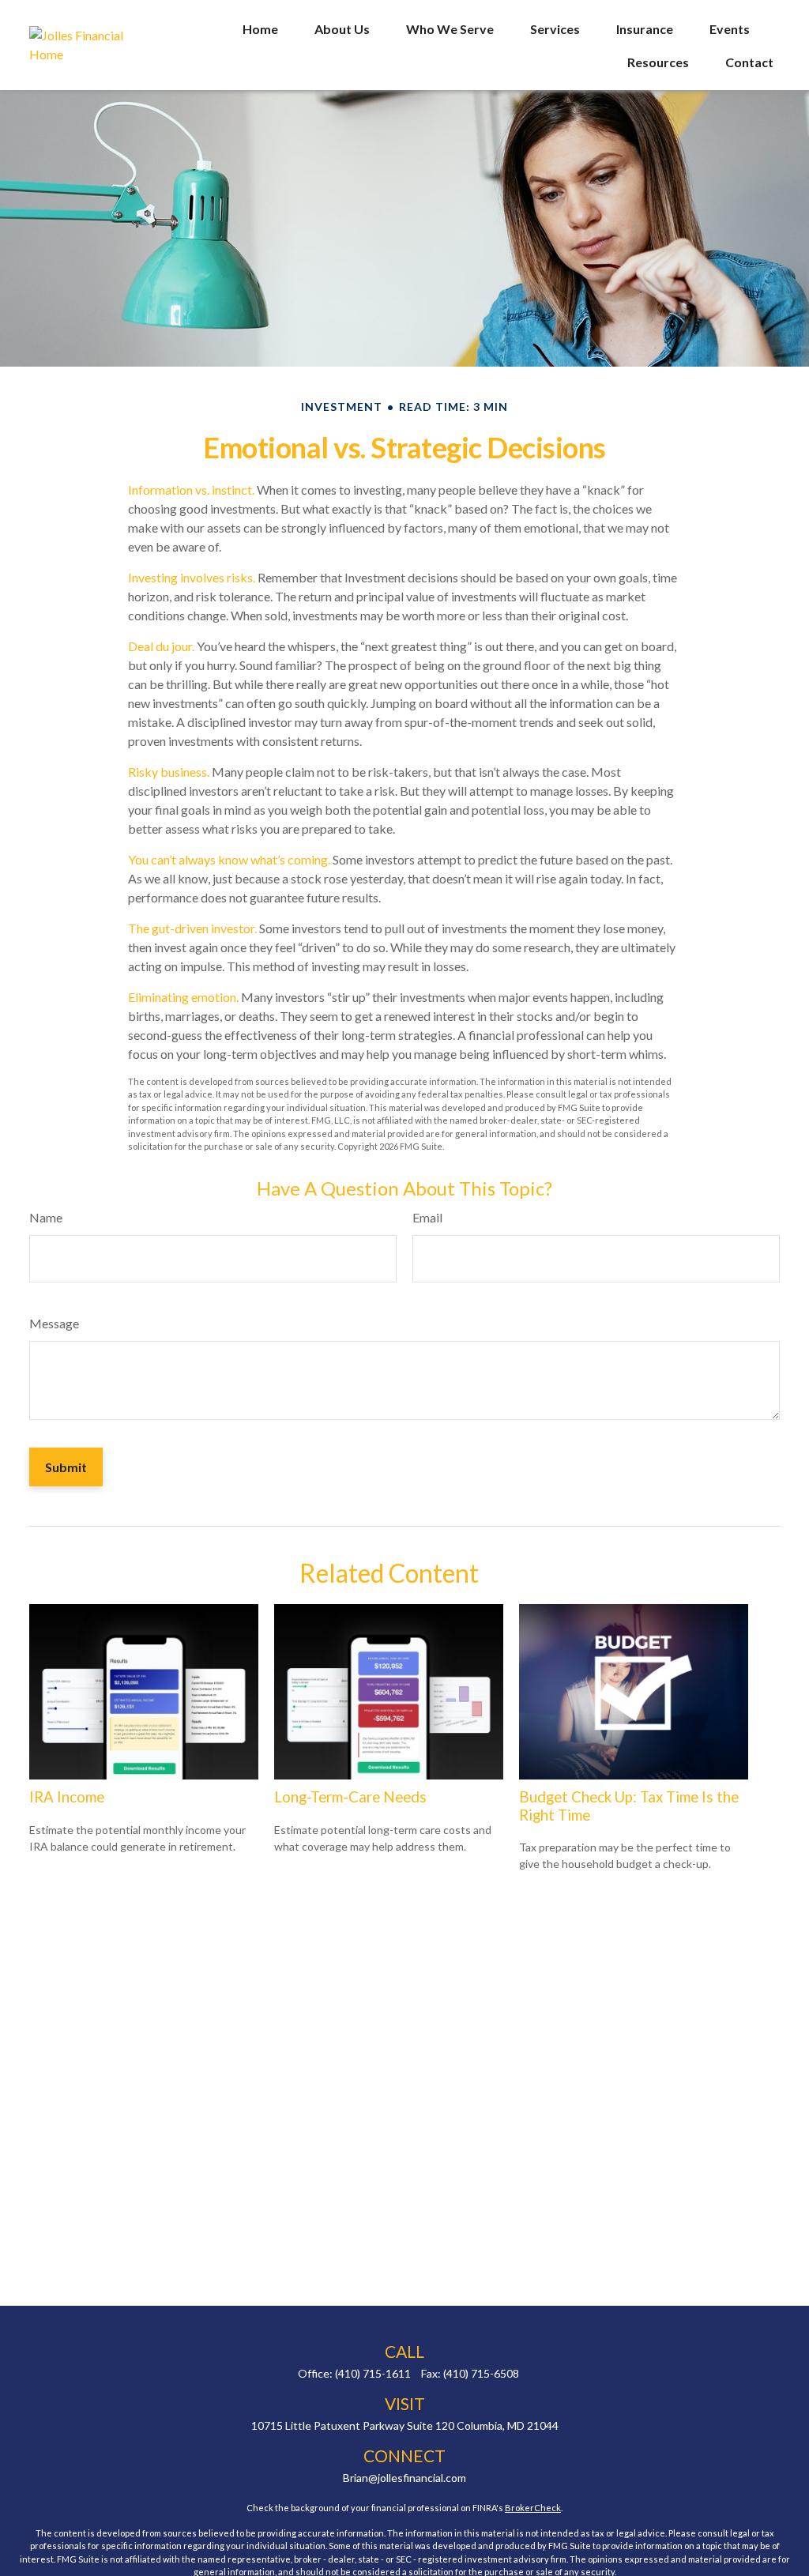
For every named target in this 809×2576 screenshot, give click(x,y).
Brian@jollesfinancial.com (404, 2478)
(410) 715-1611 (373, 2373)
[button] (260, 28)
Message (54, 1323)
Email (427, 1217)
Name (46, 1217)
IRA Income (67, 1797)
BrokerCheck (533, 2508)
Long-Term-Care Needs (350, 1797)
